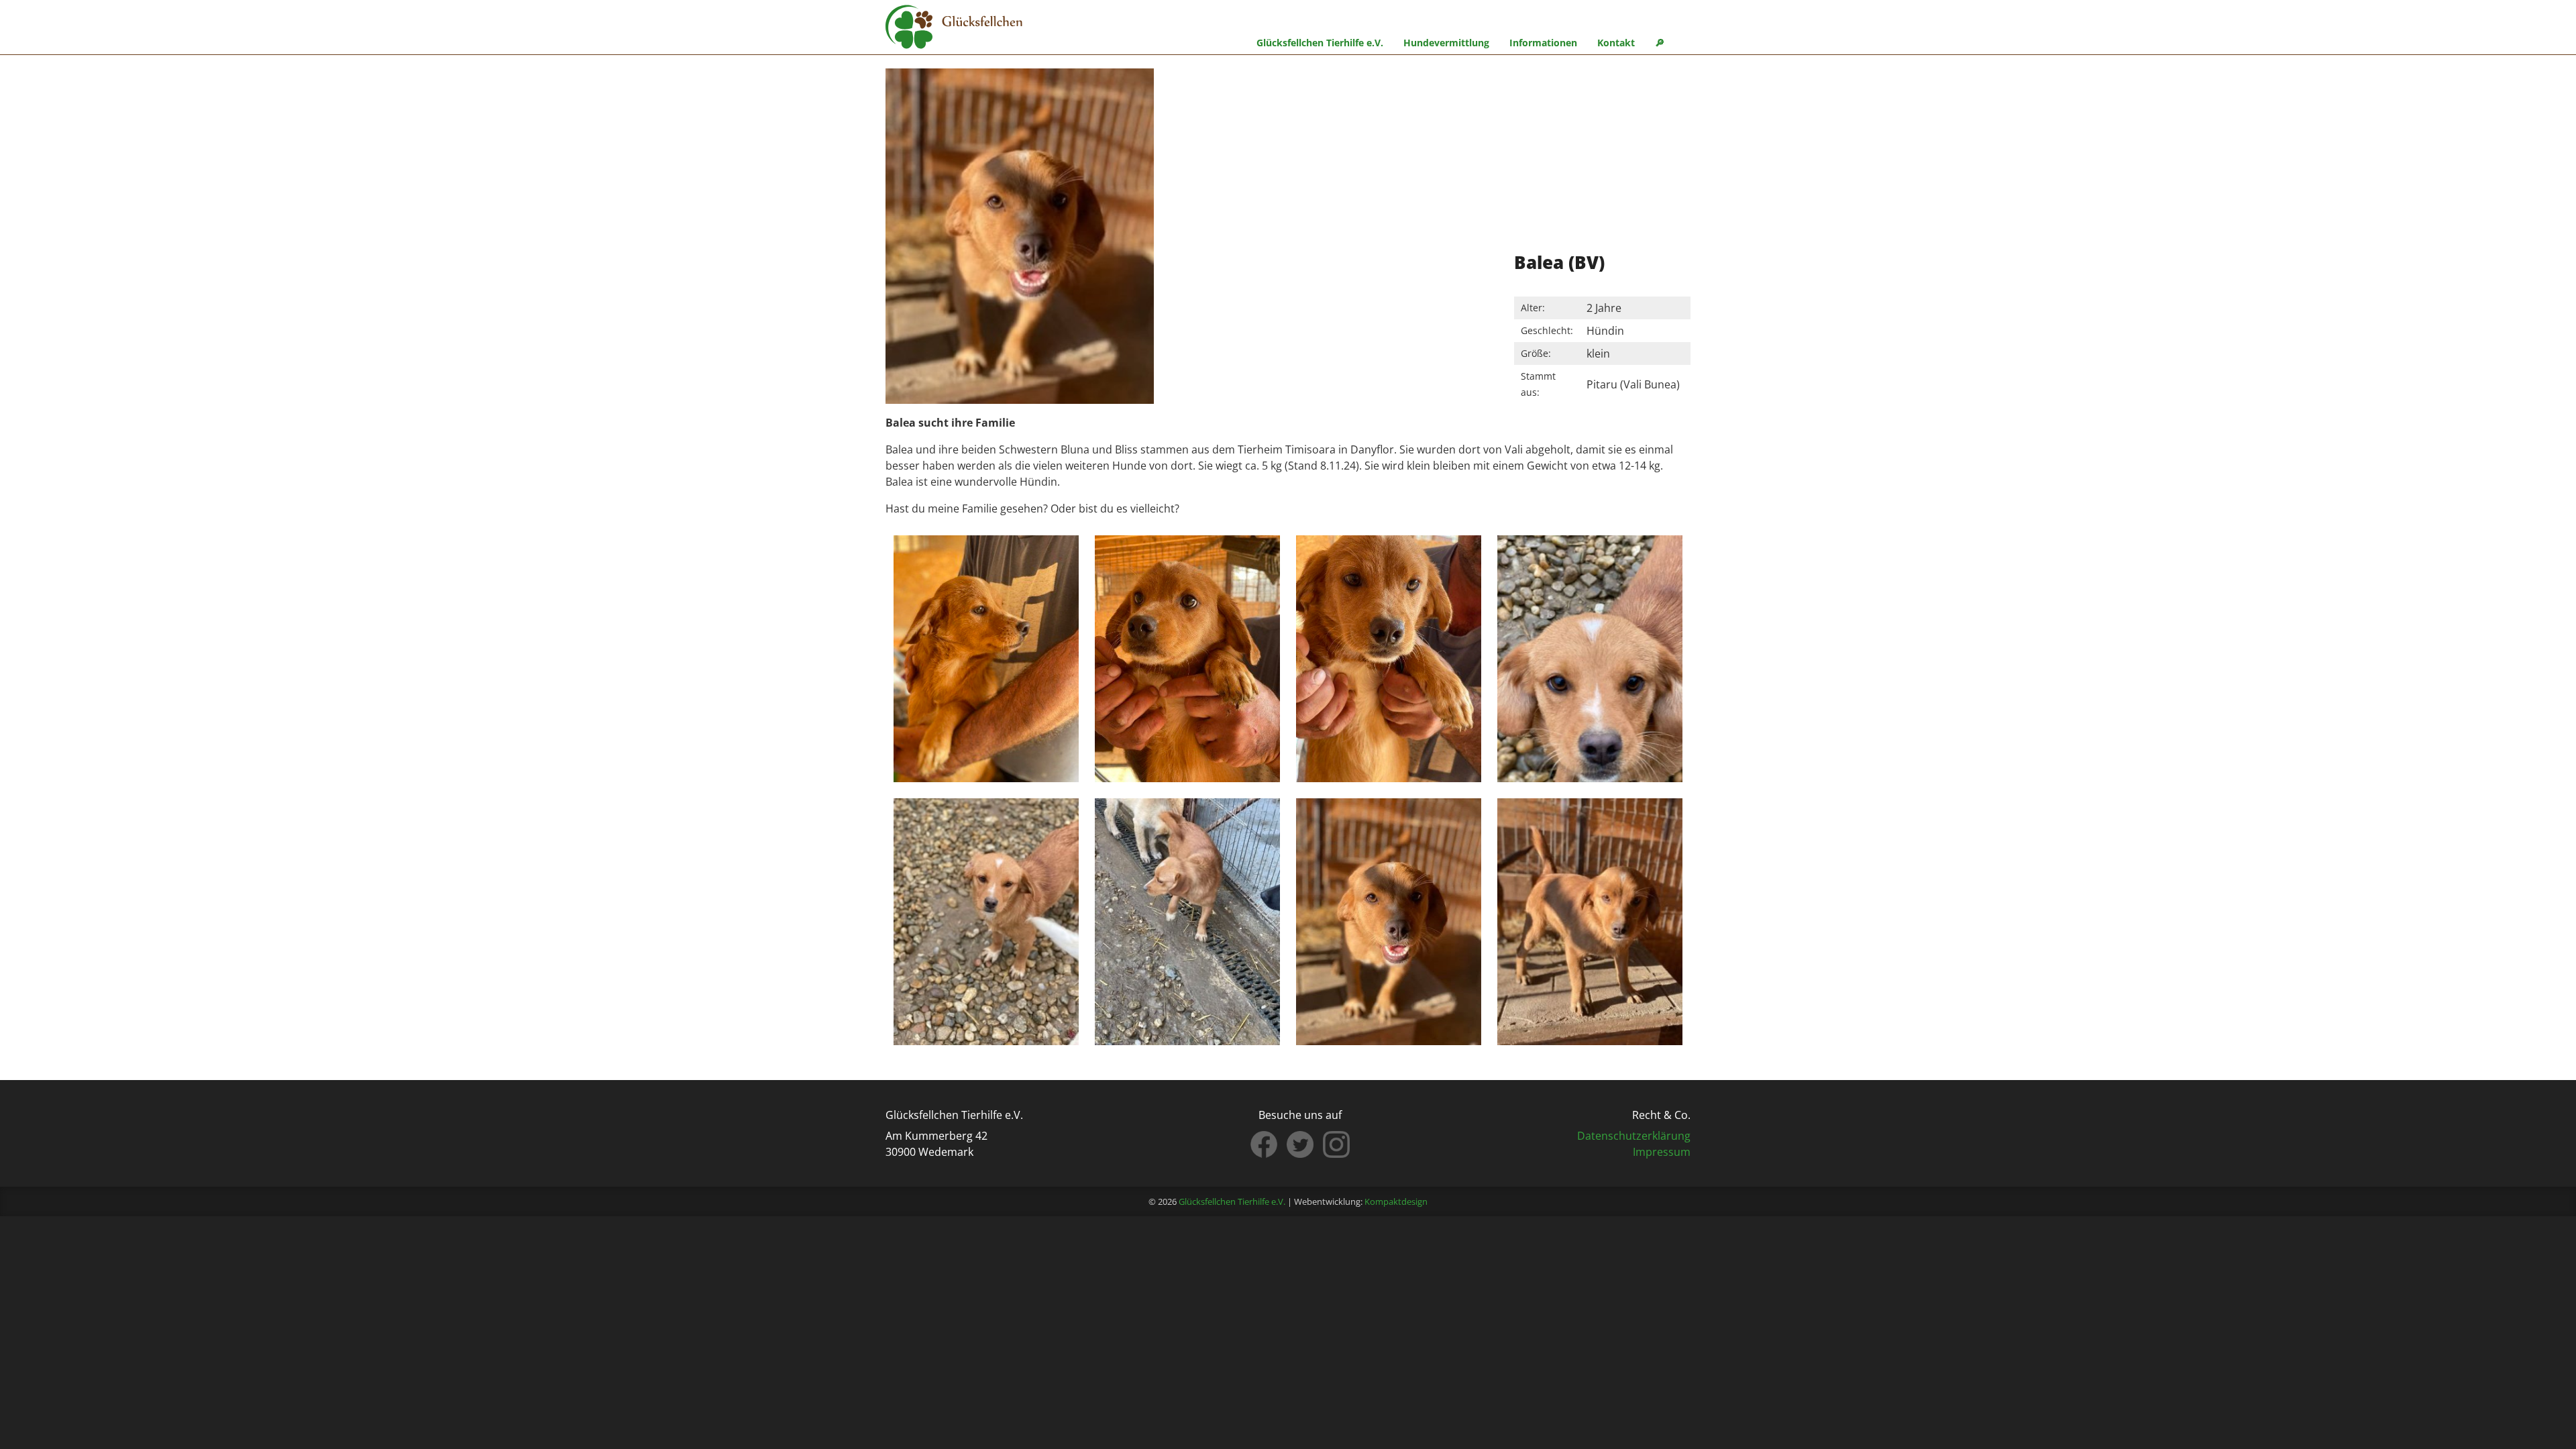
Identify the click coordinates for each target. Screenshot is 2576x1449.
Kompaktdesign (1396, 1201)
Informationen (1543, 43)
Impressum (1662, 1152)
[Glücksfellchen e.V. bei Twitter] (1300, 1144)
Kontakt (1616, 43)
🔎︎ (1660, 43)
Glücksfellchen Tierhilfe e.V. (1320, 43)
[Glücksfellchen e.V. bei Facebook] (1264, 1144)
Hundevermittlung (1446, 43)
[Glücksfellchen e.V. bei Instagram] (1336, 1144)
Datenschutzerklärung (1634, 1136)
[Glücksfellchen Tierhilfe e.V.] (954, 29)
